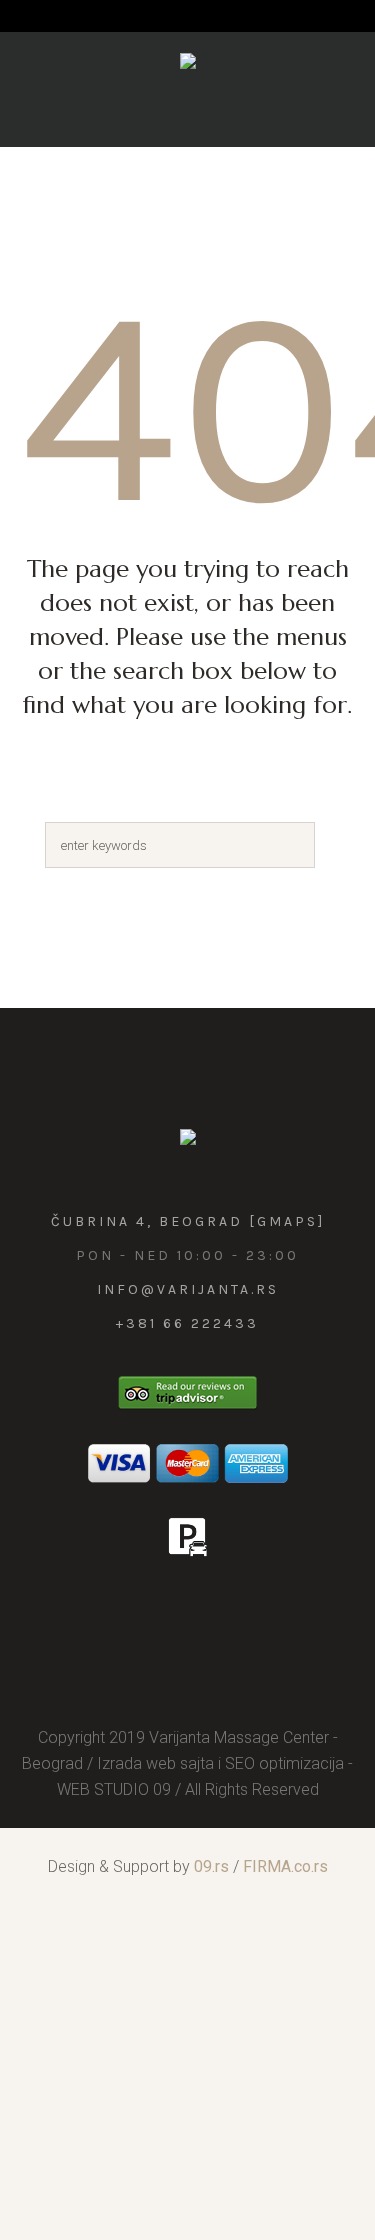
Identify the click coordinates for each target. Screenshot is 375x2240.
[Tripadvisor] (252, 1611)
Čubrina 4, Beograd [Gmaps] (188, 1221)
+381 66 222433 (187, 1323)
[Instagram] (120, 1611)
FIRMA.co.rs (285, 1866)
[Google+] (208, 1611)
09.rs (211, 1866)
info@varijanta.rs (188, 1289)
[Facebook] (164, 1611)
